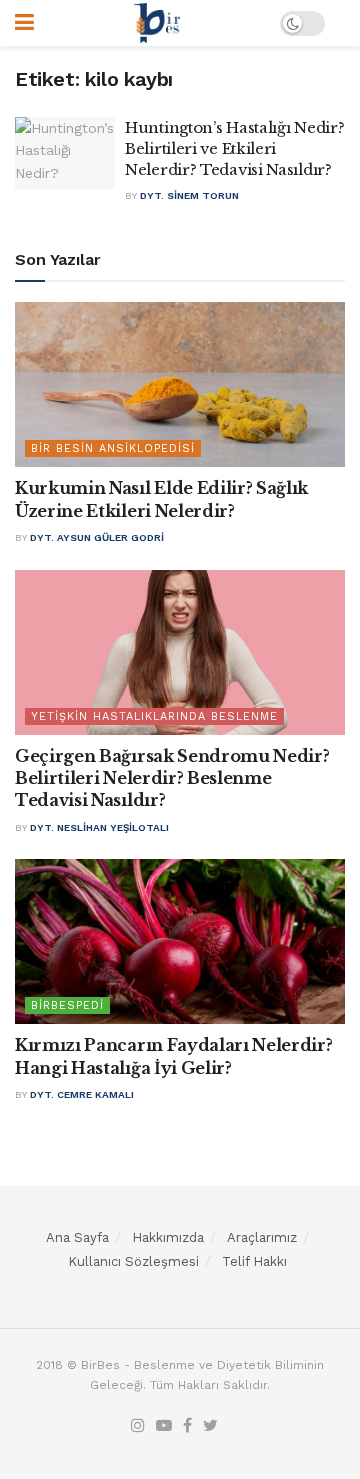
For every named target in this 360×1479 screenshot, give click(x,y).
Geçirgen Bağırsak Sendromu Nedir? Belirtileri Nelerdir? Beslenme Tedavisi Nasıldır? (172, 778)
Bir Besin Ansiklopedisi (113, 448)
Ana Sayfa (77, 1237)
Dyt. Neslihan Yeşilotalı (99, 827)
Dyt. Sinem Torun (189, 195)
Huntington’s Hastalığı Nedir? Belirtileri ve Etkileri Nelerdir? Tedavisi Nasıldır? (234, 148)
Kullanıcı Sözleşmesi (133, 1261)
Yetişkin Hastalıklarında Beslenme (154, 716)
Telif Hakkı (254, 1261)
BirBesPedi (67, 1005)
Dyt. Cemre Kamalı (82, 1094)
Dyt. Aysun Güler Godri (97, 537)
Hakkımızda (168, 1237)
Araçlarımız (262, 1237)
